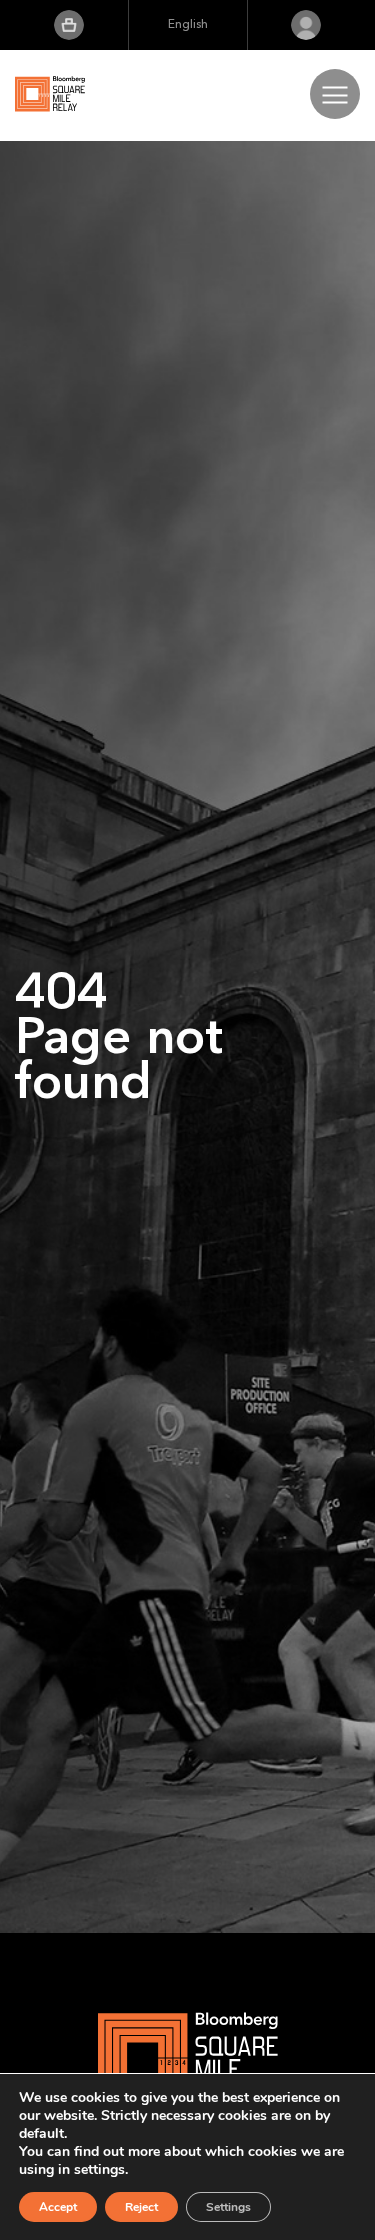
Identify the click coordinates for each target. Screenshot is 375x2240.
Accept (58, 2207)
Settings (228, 2207)
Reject (141, 2207)
